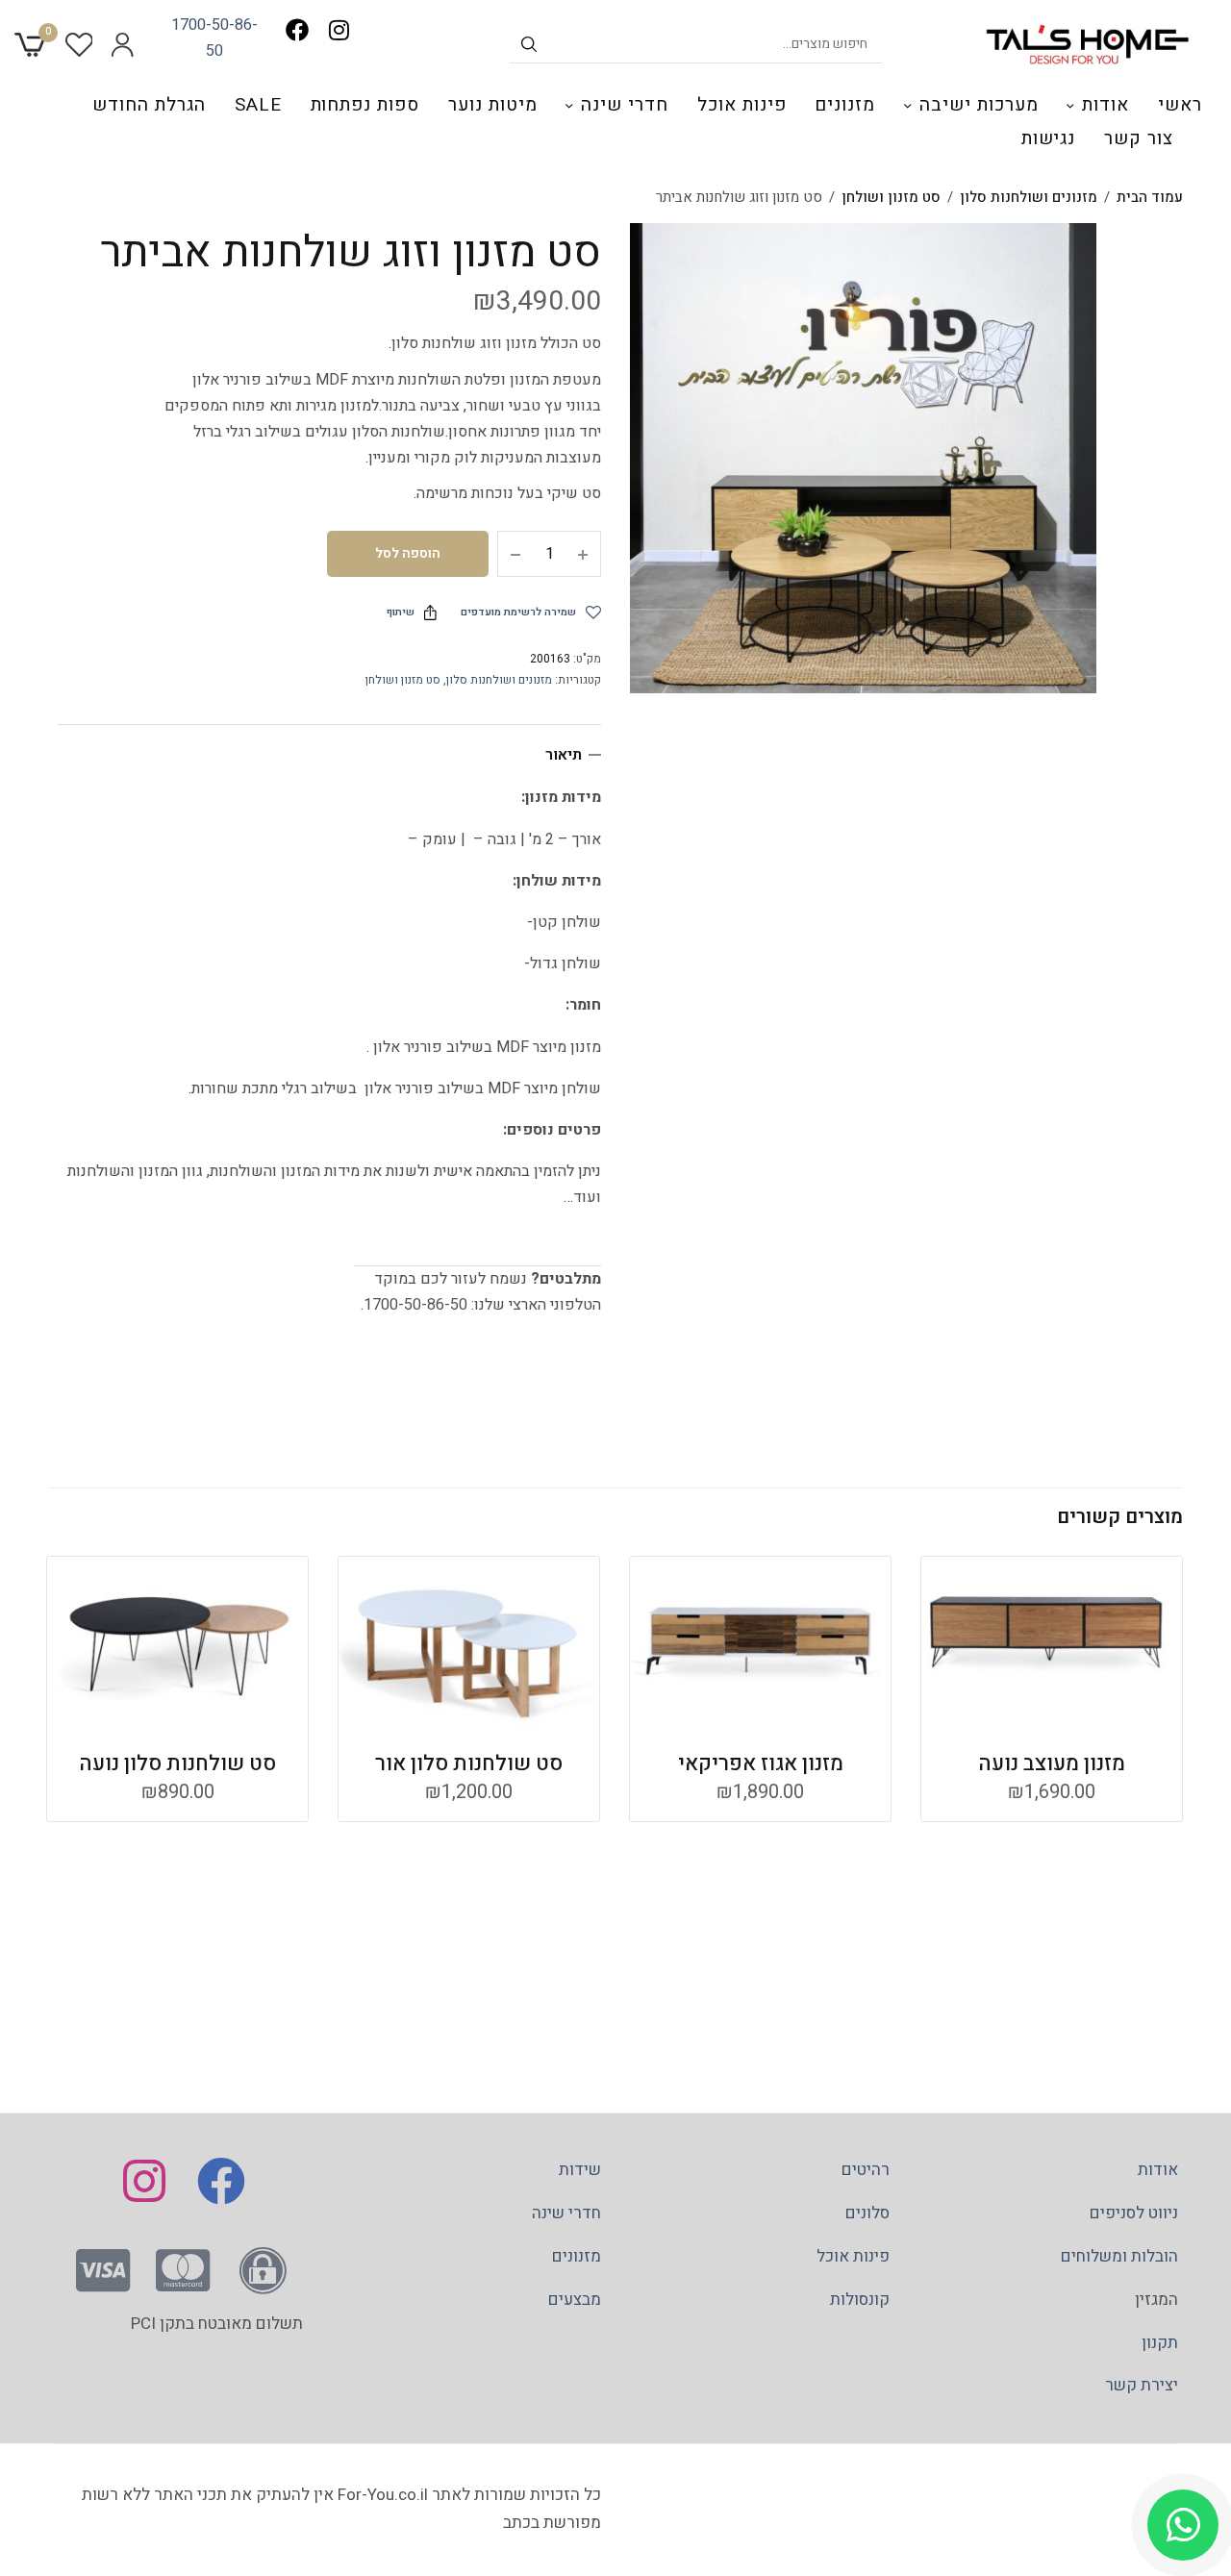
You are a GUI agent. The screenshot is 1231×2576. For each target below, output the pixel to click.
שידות (580, 2170)
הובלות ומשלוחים (1119, 2256)
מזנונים (845, 105)
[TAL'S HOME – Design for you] (1088, 44)
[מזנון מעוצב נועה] (1052, 1643)
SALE (258, 105)
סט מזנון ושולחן (891, 197)
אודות (1105, 105)
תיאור (564, 755)
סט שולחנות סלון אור (469, 1763)
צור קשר (1139, 138)
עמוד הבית (1150, 197)
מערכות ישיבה (979, 105)
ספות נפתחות (365, 105)
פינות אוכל (742, 105)
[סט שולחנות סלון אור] (469, 1643)
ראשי (1180, 105)
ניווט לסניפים (1134, 2213)
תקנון (1160, 2342)
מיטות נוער (493, 105)
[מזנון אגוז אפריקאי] (760, 1643)
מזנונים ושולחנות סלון (1029, 197)
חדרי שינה (625, 105)
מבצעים (575, 2300)
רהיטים (866, 2170)
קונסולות (860, 2300)
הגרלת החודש (149, 105)
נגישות (1049, 138)
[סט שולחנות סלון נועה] (177, 1643)
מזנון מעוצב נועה (1052, 1763)
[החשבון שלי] (123, 45)
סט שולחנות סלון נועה (177, 1763)
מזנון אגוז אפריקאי (761, 1763)
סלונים (867, 2213)
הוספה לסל (408, 553)
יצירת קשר (1142, 2385)
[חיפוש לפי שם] (529, 44)
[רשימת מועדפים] (79, 45)
